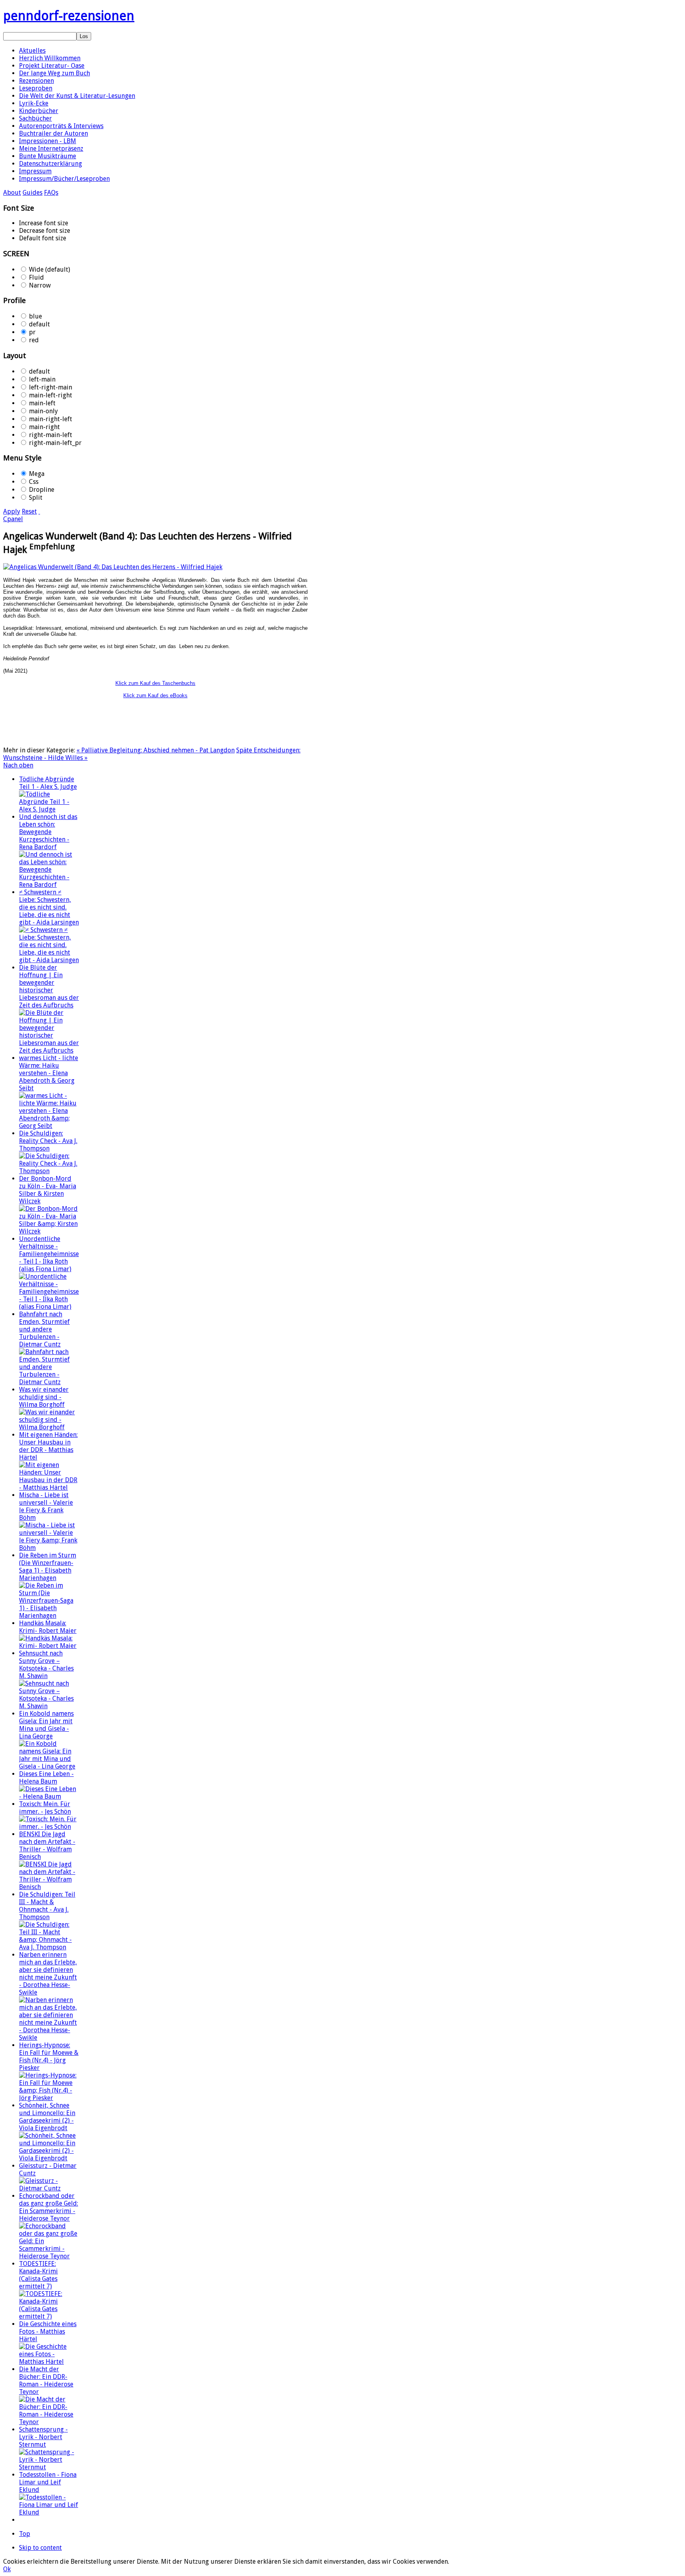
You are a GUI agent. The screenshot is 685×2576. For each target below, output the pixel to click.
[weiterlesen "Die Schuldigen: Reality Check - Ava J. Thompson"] (49, 1171)
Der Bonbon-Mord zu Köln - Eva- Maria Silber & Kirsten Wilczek (48, 1190)
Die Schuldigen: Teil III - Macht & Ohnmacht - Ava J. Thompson (47, 1906)
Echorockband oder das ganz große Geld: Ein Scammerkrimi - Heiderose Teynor (49, 2207)
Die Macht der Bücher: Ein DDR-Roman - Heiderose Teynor (46, 2380)
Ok (7, 2569)
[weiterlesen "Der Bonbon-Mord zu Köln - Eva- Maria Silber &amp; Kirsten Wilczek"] (49, 1231)
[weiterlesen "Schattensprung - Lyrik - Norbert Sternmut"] (49, 2467)
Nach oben (18, 765)
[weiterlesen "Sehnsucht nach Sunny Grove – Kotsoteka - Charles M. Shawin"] (49, 1706)
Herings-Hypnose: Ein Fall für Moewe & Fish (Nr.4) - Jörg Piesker (49, 2056)
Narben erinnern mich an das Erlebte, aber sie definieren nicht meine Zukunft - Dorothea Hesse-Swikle (48, 1974)
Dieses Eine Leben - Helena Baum (46, 1778)
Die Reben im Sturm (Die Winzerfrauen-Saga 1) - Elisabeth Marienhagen (48, 1567)
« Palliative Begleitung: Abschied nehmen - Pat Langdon (156, 750)
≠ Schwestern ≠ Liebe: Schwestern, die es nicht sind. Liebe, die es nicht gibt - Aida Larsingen (49, 907)
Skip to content (40, 2548)
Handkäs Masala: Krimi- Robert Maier (48, 1627)
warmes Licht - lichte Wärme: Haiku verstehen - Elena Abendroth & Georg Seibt (49, 1073)
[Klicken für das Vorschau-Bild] (113, 567)
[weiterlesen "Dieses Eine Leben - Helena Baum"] (49, 1796)
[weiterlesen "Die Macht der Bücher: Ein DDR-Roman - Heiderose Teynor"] (49, 2422)
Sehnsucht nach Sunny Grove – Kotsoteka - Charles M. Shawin (46, 1665)
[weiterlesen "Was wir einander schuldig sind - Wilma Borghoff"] (49, 1427)
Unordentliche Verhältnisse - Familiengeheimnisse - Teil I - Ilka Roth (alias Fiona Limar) (49, 1254)
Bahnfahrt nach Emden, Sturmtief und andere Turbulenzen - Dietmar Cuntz (44, 1329)
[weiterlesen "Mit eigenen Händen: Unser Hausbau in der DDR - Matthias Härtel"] (49, 1487)
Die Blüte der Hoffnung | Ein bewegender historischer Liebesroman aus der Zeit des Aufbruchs (49, 986)
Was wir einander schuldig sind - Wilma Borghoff (44, 1397)
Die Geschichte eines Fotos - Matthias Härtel (48, 2331)
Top (25, 2534)
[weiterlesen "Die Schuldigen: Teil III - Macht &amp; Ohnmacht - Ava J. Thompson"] (49, 1947)
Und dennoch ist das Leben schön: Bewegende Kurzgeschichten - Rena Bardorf (48, 832)
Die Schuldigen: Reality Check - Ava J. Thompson (48, 1141)
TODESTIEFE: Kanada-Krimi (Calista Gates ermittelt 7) (38, 2275)
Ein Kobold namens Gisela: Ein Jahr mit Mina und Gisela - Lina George (46, 1725)
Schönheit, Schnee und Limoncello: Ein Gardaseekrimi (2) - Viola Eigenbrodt (47, 2117)
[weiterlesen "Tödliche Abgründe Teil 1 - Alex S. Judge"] (49, 809)
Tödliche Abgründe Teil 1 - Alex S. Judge (48, 783)
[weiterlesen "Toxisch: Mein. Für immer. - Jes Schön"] (49, 1827)
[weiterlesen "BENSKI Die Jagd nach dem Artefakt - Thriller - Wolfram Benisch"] (49, 1887)
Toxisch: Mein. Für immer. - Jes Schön (45, 1808)
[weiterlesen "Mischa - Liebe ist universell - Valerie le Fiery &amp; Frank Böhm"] (49, 1548)
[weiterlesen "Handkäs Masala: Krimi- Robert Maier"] (49, 1646)
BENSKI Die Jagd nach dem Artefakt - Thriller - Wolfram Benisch (47, 1845)
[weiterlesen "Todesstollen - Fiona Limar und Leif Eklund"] (49, 2512)
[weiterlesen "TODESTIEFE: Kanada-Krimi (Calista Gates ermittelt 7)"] (49, 2316)
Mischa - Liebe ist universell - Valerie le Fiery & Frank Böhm (46, 1506)
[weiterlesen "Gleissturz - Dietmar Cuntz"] (49, 2188)
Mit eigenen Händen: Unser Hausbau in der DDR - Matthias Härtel (48, 1446)
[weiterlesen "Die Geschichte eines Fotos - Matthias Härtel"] (49, 2362)
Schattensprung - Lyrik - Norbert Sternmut (43, 2437)
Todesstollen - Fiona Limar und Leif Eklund (48, 2482)
